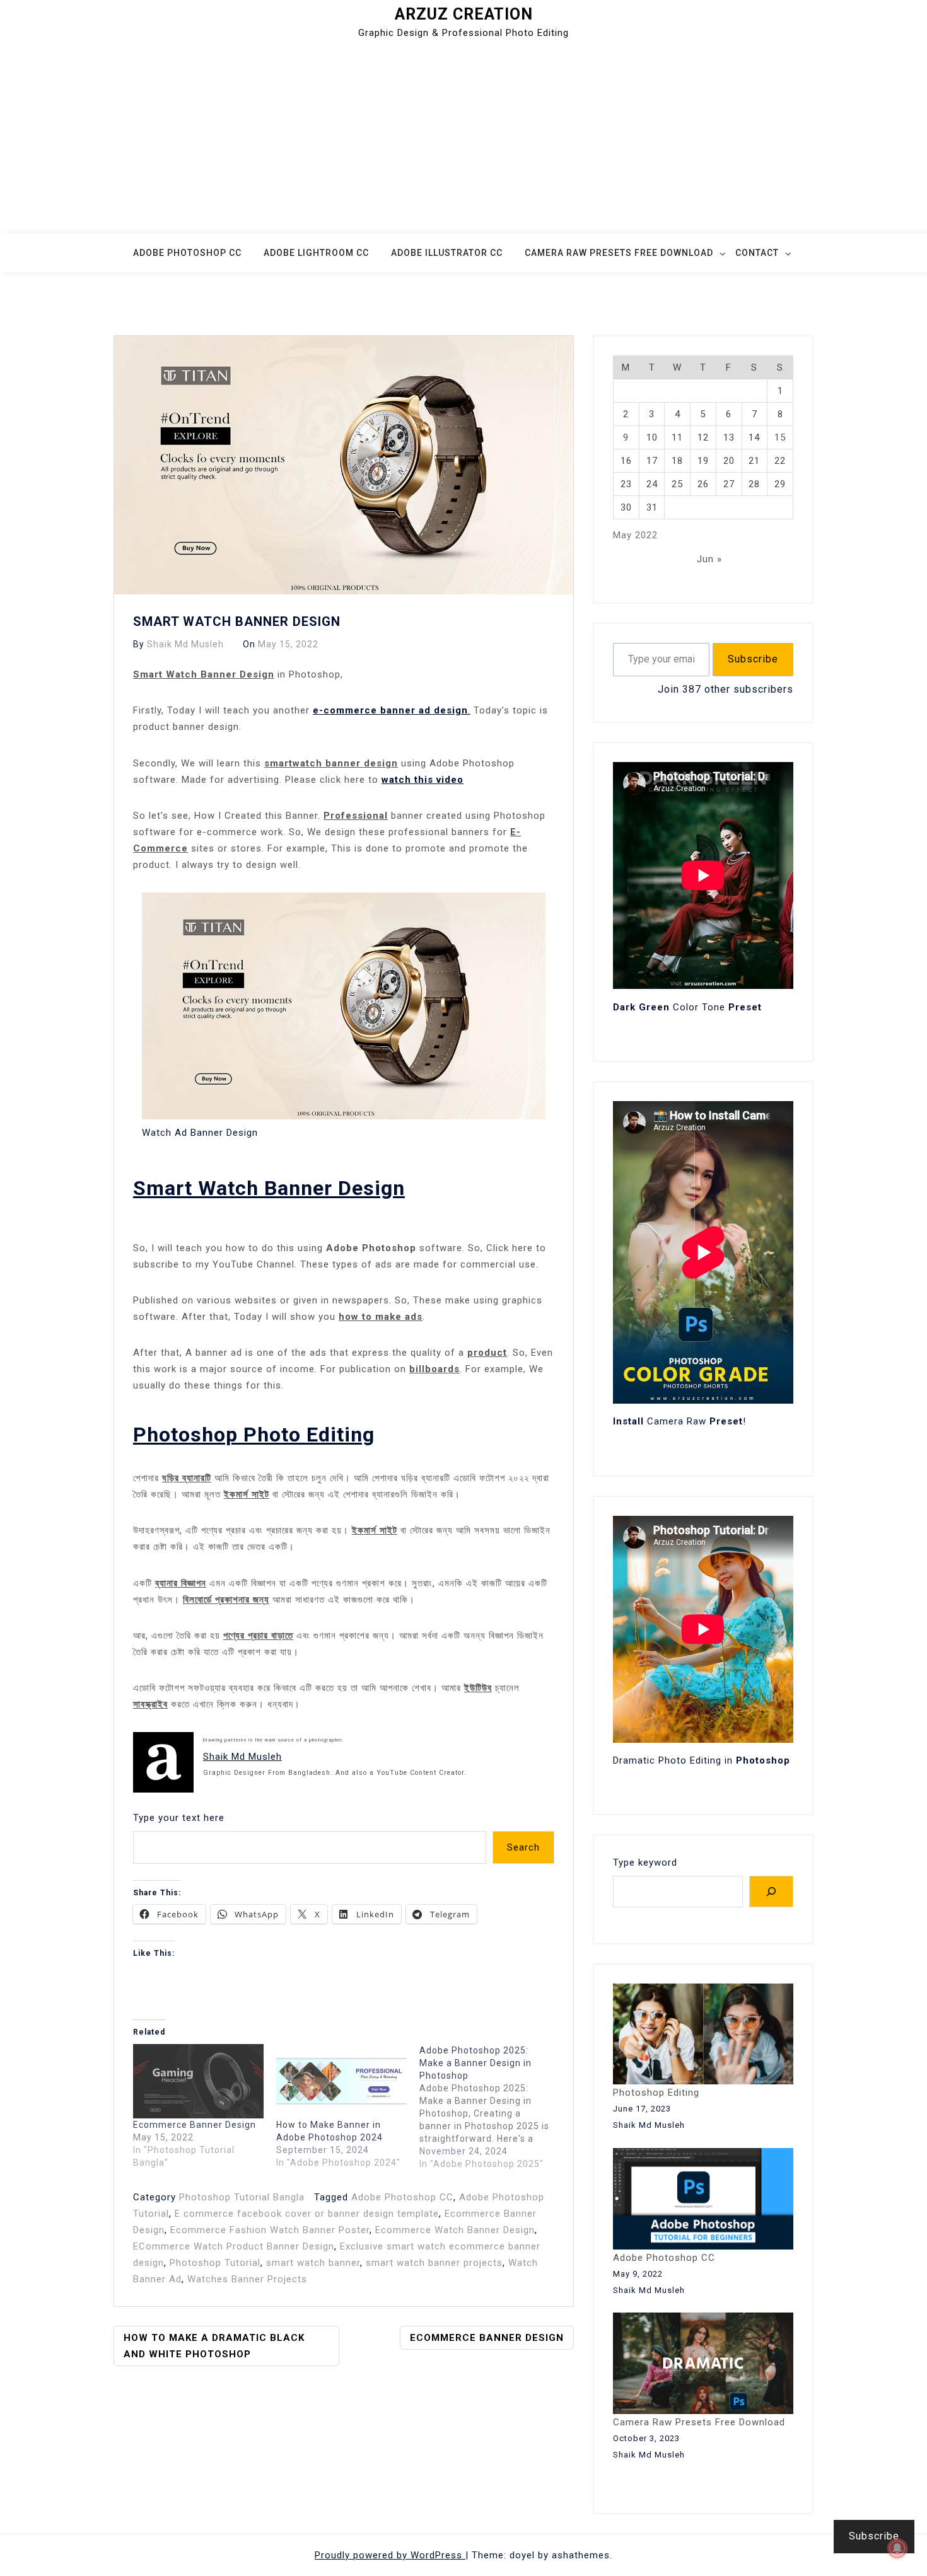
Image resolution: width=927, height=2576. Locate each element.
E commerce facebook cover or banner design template (307, 2214)
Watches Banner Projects (247, 2279)
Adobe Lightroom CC (316, 253)
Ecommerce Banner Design (195, 2125)
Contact (757, 253)
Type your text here (179, 1818)
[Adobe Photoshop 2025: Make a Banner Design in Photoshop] (491, 2107)
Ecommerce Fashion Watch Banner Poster (270, 2230)
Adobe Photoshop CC (187, 253)
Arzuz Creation (464, 14)
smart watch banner (313, 2263)
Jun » (709, 559)
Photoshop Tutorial (215, 2263)
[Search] (771, 1892)
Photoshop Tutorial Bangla (242, 2197)
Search (523, 1847)
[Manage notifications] (897, 2548)
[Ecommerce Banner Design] (198, 2081)
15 (780, 437)
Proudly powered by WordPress (390, 2555)
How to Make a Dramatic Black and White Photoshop (214, 2346)
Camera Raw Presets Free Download (619, 253)
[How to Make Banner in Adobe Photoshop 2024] (341, 2081)
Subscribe (753, 659)
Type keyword (645, 1863)
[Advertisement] (463, 139)
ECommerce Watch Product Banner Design (234, 2246)
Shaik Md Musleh (185, 644)
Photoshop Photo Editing (254, 1435)
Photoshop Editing (656, 2093)
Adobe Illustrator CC (447, 253)
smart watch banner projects (434, 2263)
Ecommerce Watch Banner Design (455, 2230)
